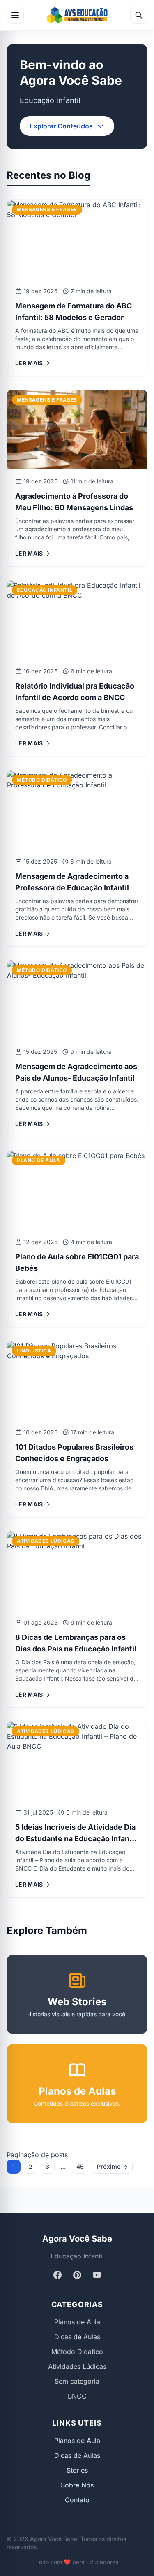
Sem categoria (77, 2381)
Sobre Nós (77, 2485)
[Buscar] (139, 15)
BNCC (77, 2396)
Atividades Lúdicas (77, 2366)
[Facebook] (57, 2275)
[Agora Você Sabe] (77, 15)
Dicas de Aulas (77, 2337)
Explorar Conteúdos (61, 126)
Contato (77, 2500)
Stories (77, 2470)
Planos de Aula (77, 2322)
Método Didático (77, 2352)
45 (80, 2166)
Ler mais (29, 363)
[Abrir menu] (15, 15)
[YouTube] (97, 2275)
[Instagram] (77, 2275)
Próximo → (112, 2166)
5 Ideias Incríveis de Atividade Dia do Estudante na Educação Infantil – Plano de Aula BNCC (76, 1839)
